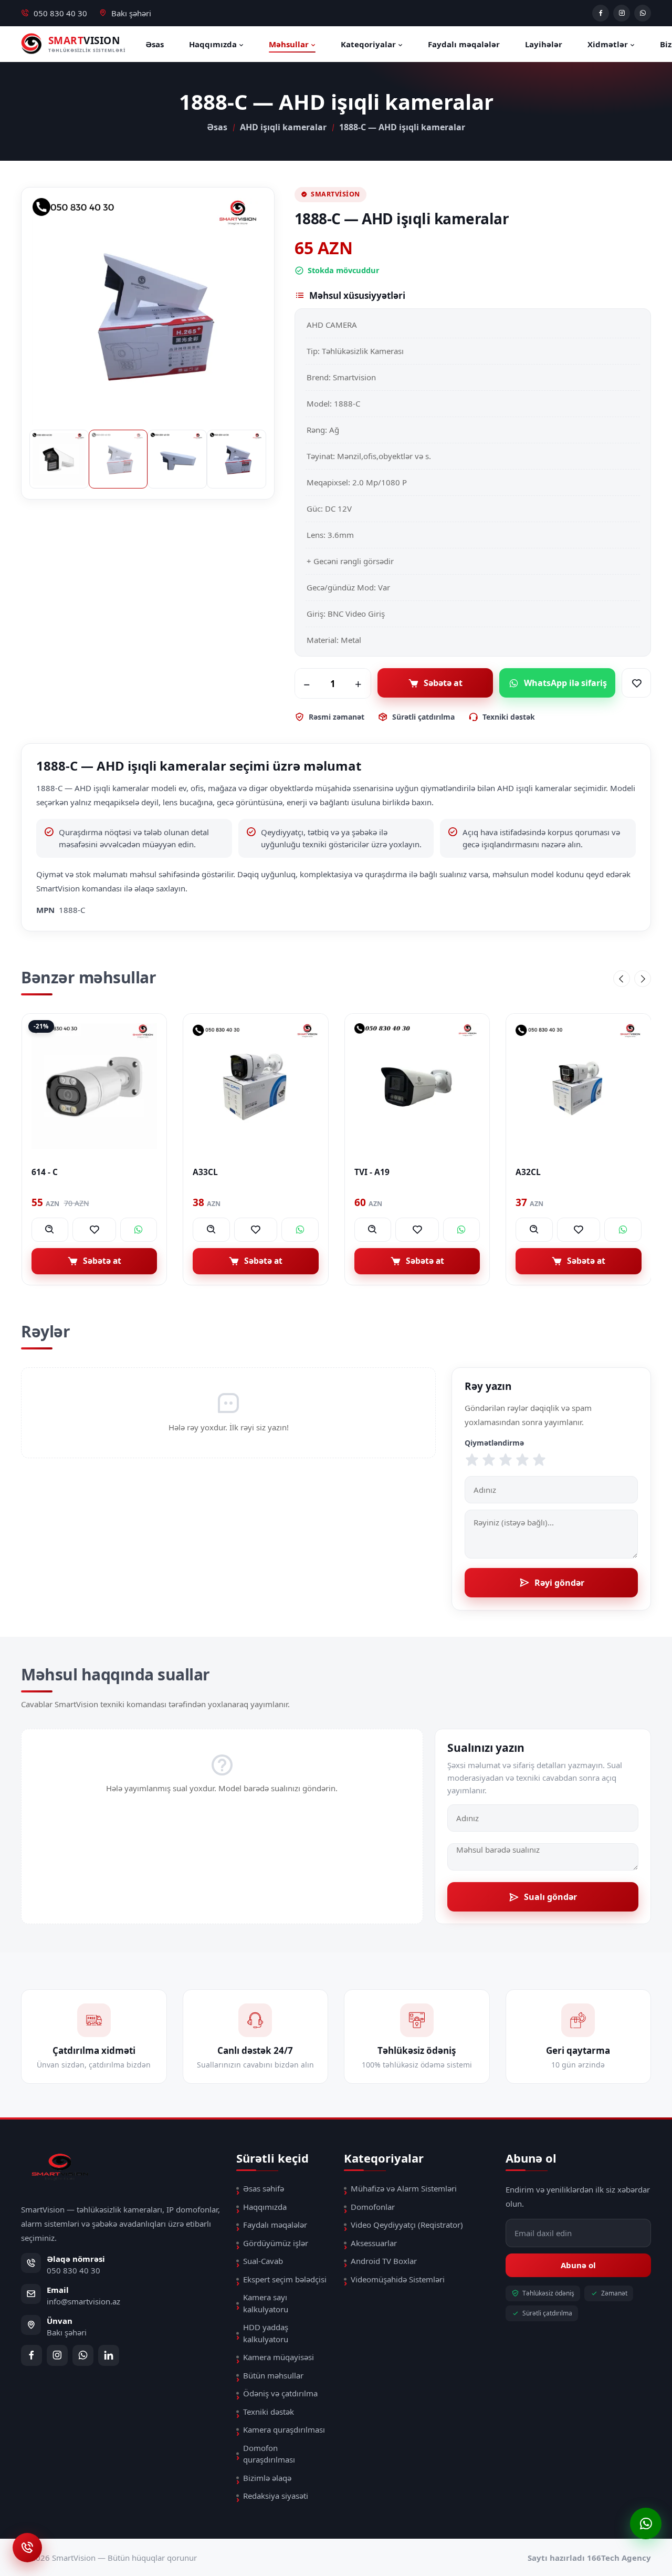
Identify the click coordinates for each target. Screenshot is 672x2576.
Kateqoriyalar (369, 44)
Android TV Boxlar (384, 2261)
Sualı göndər (550, 1897)
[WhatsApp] (643, 13)
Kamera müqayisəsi (279, 2357)
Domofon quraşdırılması (269, 2454)
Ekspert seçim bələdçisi (285, 2279)
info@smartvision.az (83, 2301)
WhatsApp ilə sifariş (565, 683)
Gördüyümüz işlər (276, 2243)
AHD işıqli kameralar (283, 127)
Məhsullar (290, 44)
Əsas (155, 44)
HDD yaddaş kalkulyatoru (266, 2333)
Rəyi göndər (559, 1583)
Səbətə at (443, 683)
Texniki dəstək (269, 2412)
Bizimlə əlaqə (267, 2478)
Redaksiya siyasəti (276, 2496)
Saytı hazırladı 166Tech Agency (589, 2558)
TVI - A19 (210, 1172)
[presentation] (622, 979)
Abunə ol (578, 2265)
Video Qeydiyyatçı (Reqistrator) (407, 2225)
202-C (527, 1172)
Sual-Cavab (263, 2261)
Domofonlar (373, 2207)
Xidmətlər (609, 44)
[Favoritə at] (636, 683)
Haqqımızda (214, 44)
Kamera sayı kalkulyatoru (266, 2303)
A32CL (366, 1172)
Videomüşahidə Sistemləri (398, 2279)
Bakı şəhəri (131, 13)
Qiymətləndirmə (494, 1443)
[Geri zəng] (27, 2547)
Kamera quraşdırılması (284, 2429)
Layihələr (544, 44)
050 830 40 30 (60, 13)
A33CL (44, 1172)
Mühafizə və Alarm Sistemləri (404, 2188)
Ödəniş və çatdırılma (280, 2393)
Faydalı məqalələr (464, 44)
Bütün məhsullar (273, 2375)
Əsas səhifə (264, 2188)
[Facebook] (601, 13)
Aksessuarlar (374, 2243)
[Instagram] (622, 13)
